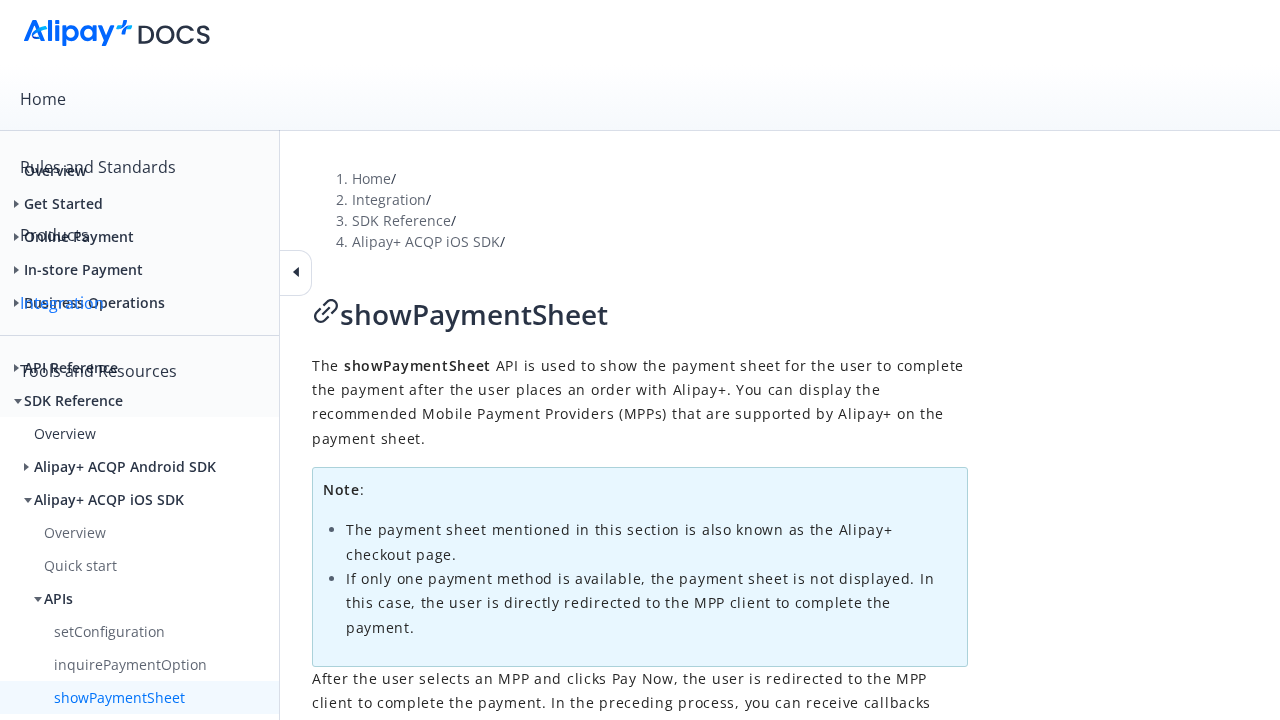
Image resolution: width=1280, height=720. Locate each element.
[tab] (640, 99)
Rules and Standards (98, 167)
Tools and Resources (98, 371)
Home (43, 99)
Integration (62, 303)
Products (54, 235)
